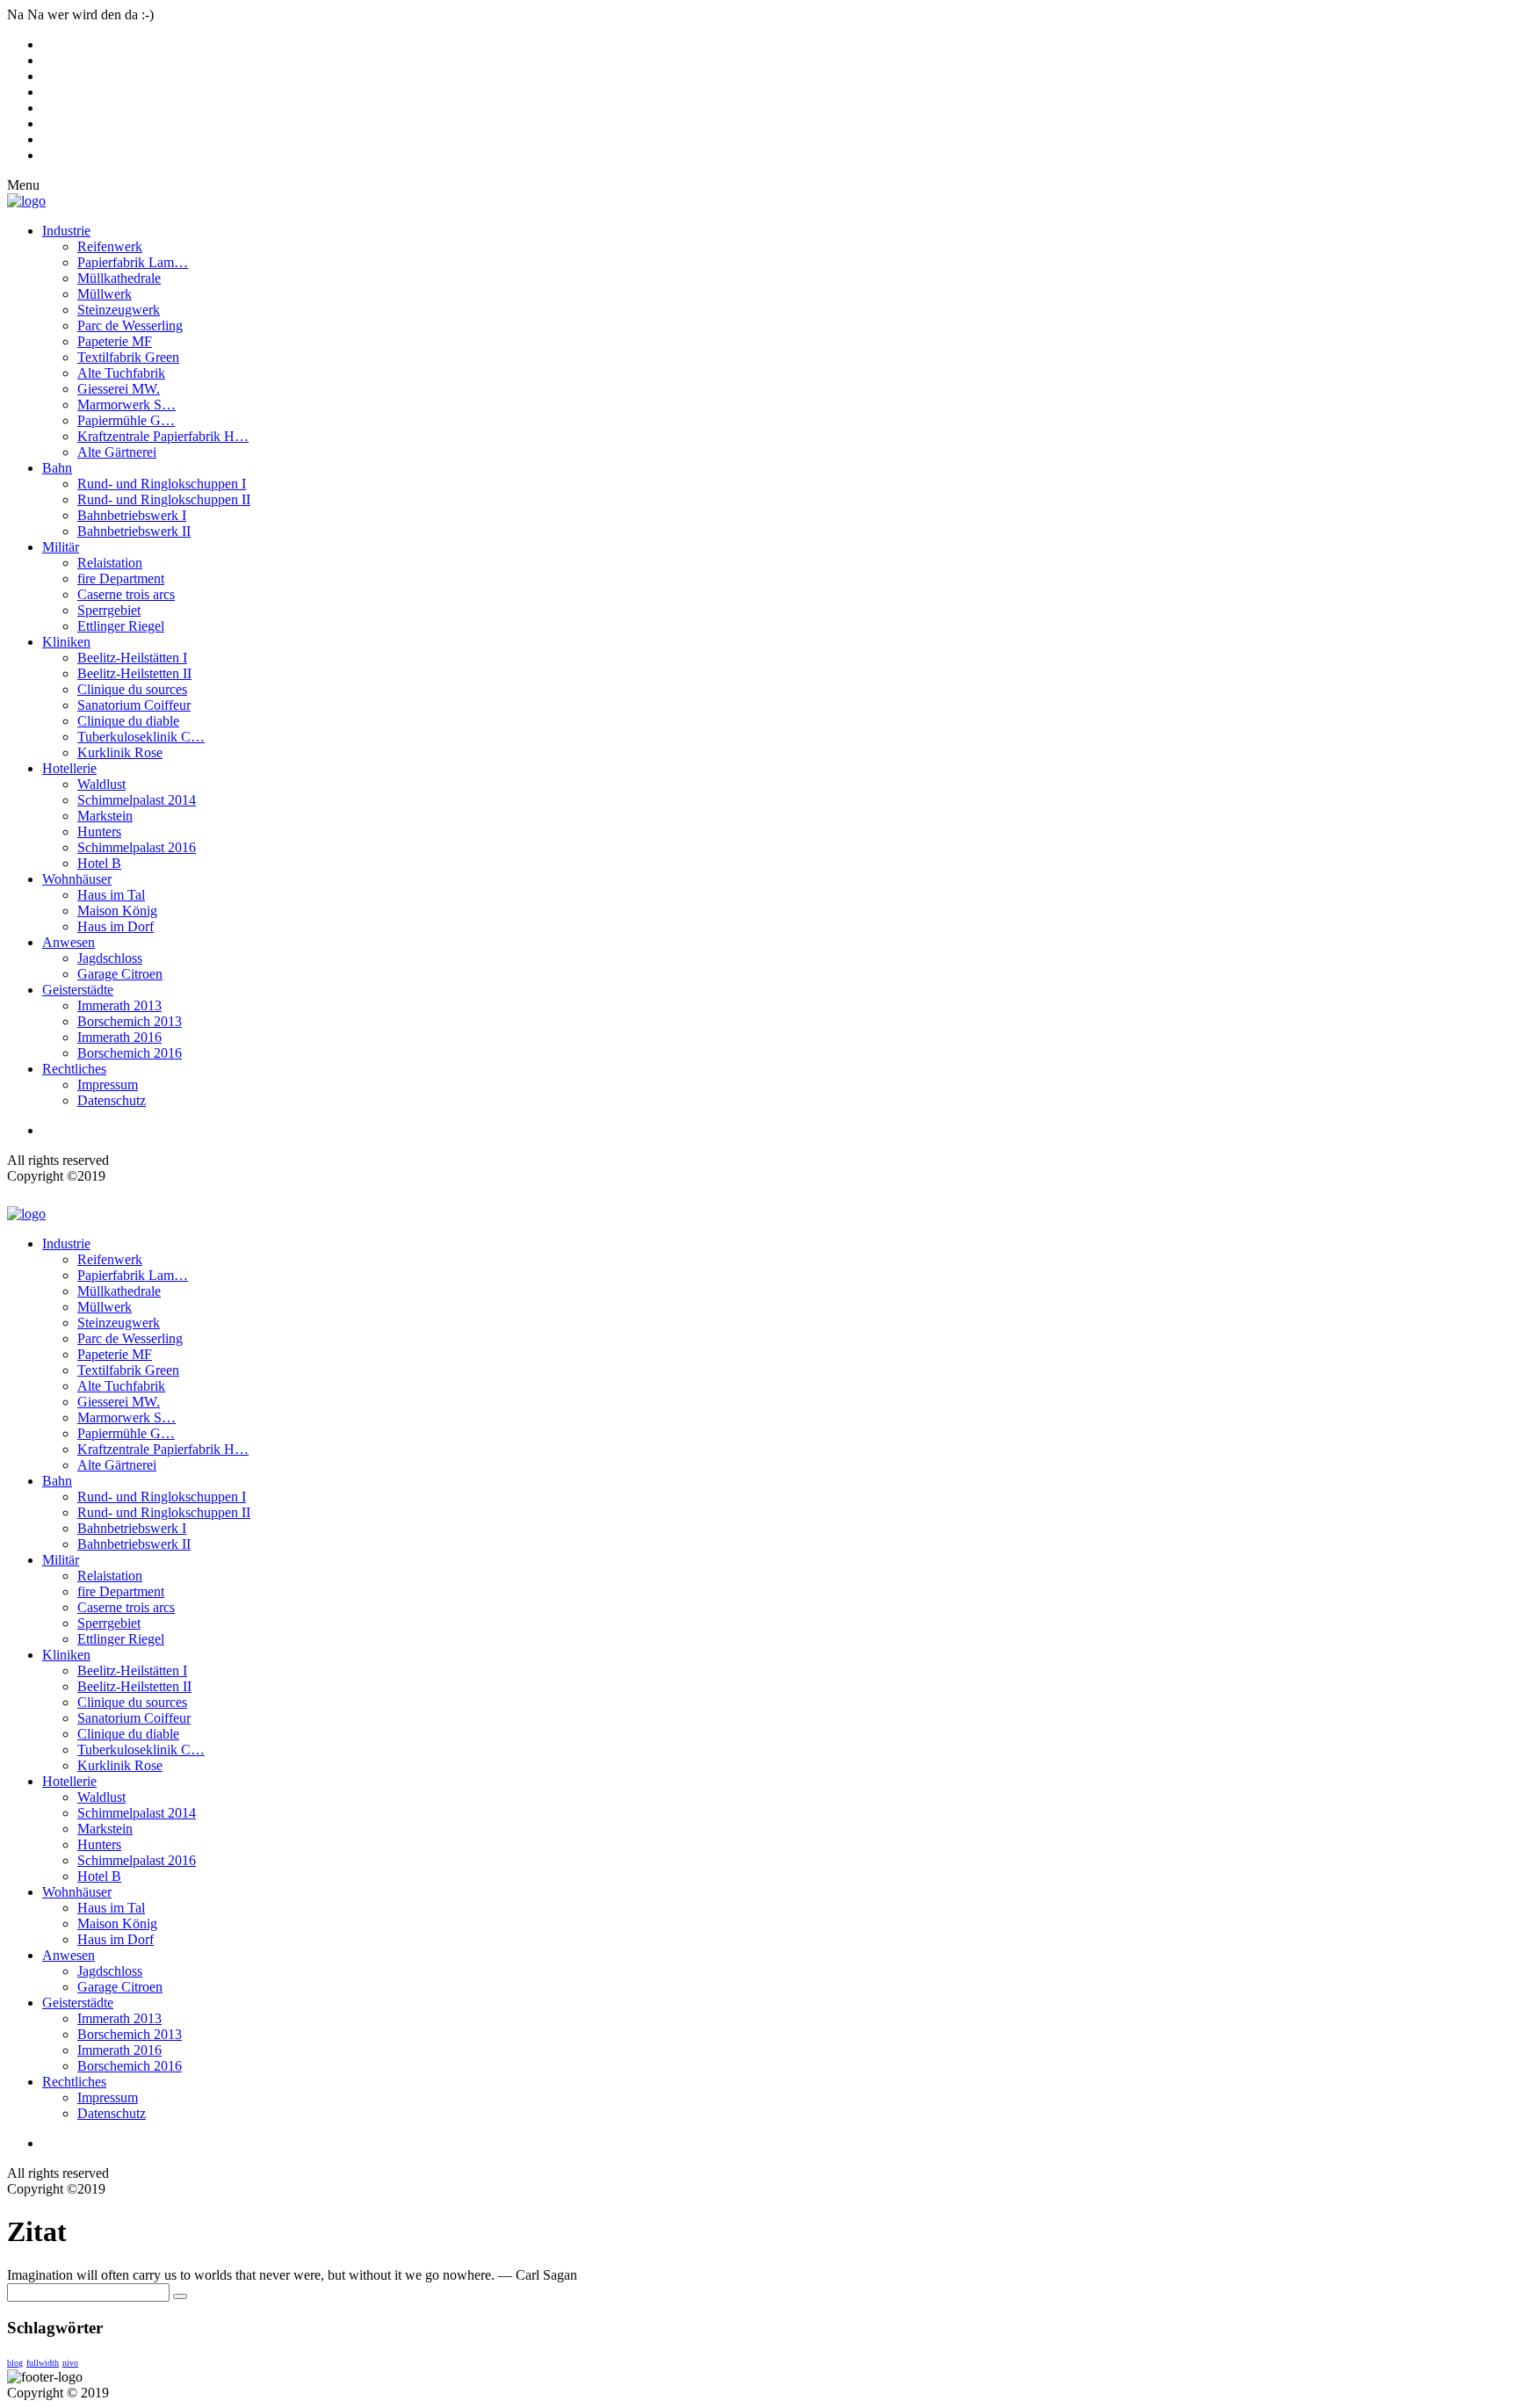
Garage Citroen (120, 974)
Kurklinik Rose (120, 752)
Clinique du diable (128, 721)
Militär (61, 547)
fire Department (121, 578)
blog (15, 2363)
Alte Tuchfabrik (121, 373)
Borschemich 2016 (130, 1053)
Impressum (108, 1085)
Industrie (66, 231)
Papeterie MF (115, 341)
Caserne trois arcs (126, 594)
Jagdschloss (110, 958)
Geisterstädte (78, 990)
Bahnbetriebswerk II (134, 531)
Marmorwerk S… (126, 405)
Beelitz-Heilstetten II (134, 673)
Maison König (117, 911)
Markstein (105, 816)
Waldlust (101, 784)
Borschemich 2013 (130, 1021)
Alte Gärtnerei (117, 452)
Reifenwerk (110, 246)
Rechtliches (74, 1069)
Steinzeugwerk (119, 310)
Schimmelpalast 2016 (137, 847)
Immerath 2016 (119, 1037)
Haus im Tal (111, 895)
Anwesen (69, 942)
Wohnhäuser (77, 879)
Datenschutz (112, 1100)
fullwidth (43, 2363)
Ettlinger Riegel (121, 626)
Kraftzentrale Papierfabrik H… (163, 436)
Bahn (57, 468)
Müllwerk (105, 294)
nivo (70, 2363)
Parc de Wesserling (130, 325)
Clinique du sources (132, 689)
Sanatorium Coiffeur (134, 705)
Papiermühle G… (126, 420)
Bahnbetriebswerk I (132, 515)
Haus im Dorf (116, 926)
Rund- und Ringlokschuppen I (162, 484)
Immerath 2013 (119, 1005)
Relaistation (110, 563)
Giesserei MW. (119, 389)
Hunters (99, 832)
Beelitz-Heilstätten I (132, 658)
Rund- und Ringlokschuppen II (164, 499)
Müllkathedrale (119, 278)
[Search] (180, 2296)
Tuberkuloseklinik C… (141, 737)
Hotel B (99, 863)
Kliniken (66, 642)
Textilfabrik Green (128, 357)
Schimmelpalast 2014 (137, 800)
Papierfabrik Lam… (133, 262)
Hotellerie (69, 768)
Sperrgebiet (109, 610)
